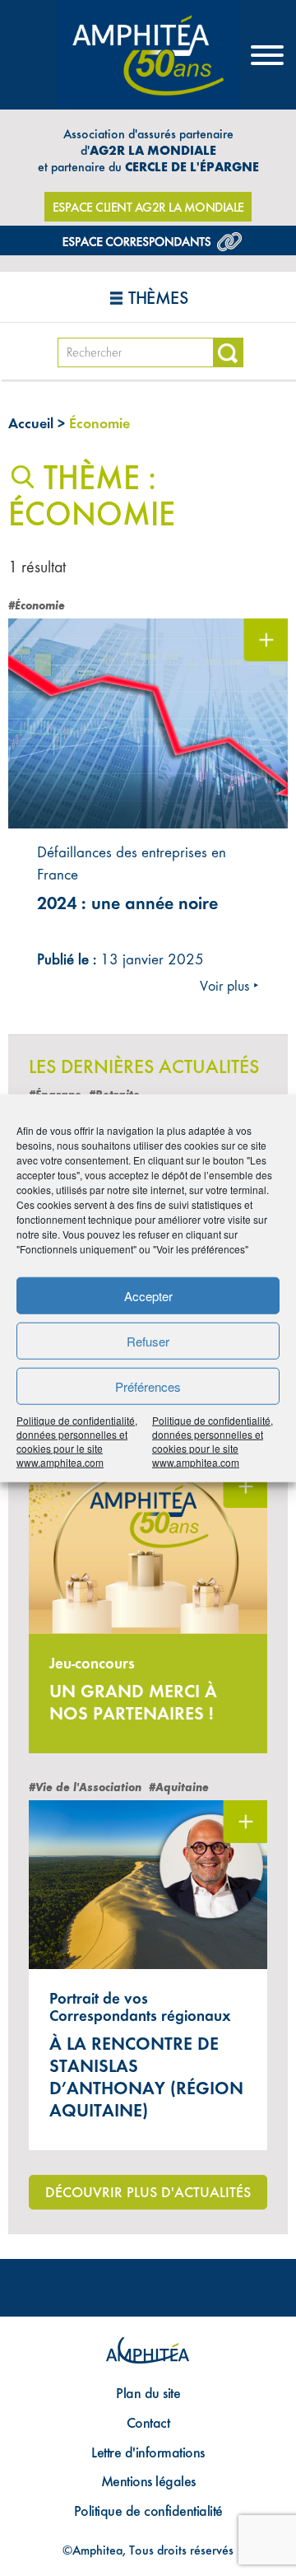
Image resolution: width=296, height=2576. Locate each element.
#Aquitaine (179, 1787)
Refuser (148, 1340)
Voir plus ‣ (229, 986)
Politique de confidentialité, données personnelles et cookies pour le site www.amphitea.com (77, 1441)
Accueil (31, 423)
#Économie (37, 606)
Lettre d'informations (148, 2452)
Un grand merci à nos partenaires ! (133, 1702)
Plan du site (148, 2393)
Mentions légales (148, 2481)
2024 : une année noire (127, 903)
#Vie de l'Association (85, 1787)
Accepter (148, 1295)
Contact (148, 2422)
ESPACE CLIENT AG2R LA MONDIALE (148, 207)
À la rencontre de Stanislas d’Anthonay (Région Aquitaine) (146, 2077)
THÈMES (158, 298)
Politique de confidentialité (148, 2511)
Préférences (148, 1386)
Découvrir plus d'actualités (148, 2192)
